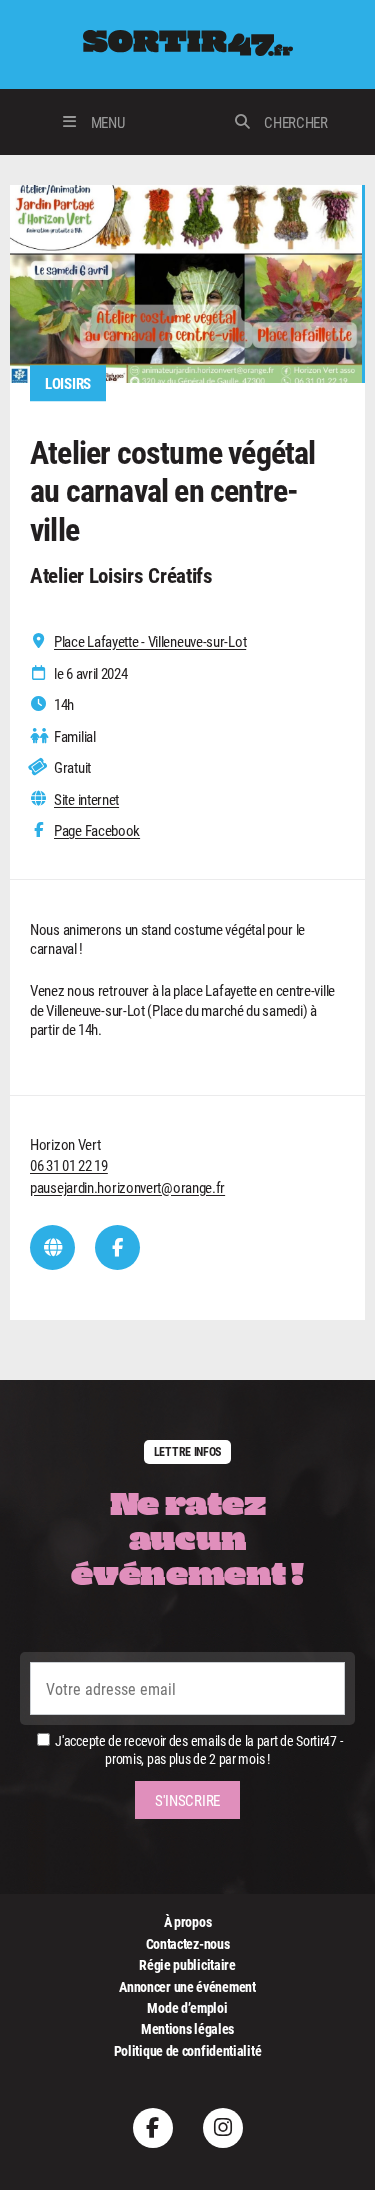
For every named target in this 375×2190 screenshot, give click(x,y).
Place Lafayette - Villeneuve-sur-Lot (150, 641)
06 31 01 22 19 (69, 1165)
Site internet (86, 799)
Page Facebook (97, 830)
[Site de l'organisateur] (52, 1247)
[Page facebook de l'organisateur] (117, 1247)
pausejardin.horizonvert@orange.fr (127, 1187)
